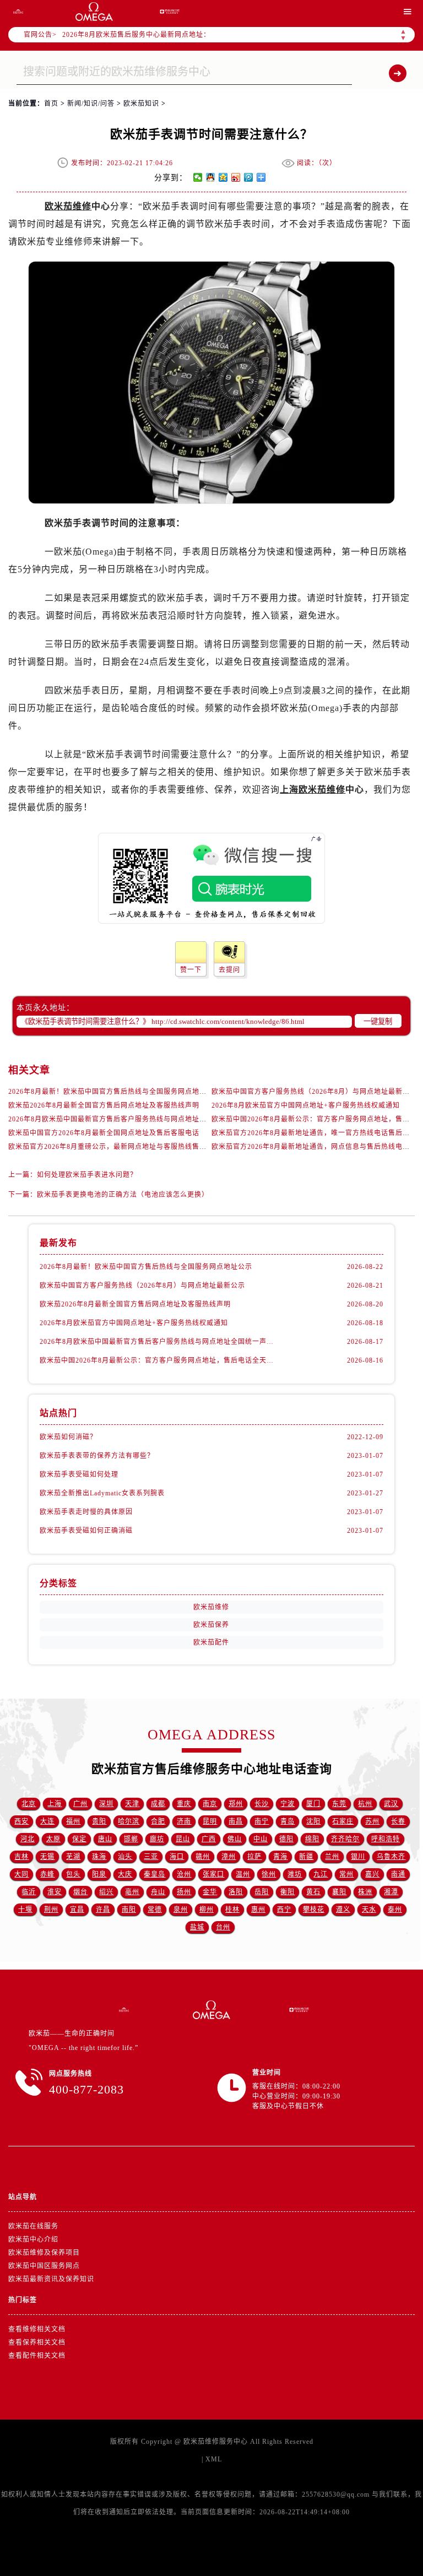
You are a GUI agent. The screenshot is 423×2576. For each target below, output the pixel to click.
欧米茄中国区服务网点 (44, 2266)
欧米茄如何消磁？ (68, 1437)
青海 (280, 1857)
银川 (358, 1857)
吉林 (21, 1857)
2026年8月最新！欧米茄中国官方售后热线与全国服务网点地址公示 (115, 1092)
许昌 (103, 1910)
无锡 (47, 1857)
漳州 (229, 1857)
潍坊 (295, 1874)
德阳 (286, 1839)
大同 (21, 1874)
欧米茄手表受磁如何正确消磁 (86, 1531)
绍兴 (106, 1892)
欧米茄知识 (141, 104)
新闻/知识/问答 (91, 104)
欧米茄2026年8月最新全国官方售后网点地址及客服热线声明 (104, 1105)
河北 (28, 1839)
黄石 (313, 1892)
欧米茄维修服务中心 (216, 2442)
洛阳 (236, 1892)
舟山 (158, 1892)
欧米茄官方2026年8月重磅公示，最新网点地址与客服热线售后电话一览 (122, 1147)
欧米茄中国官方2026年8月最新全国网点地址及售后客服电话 (104, 1133)
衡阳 (288, 1892)
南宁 (262, 1821)
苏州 (372, 1821)
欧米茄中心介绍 (33, 2239)
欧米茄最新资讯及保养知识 (51, 2279)
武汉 (391, 1804)
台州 (223, 1927)
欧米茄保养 (211, 1625)
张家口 (213, 1874)
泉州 (181, 1910)
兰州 (332, 1857)
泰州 (395, 1910)
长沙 (262, 1804)
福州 (73, 1821)
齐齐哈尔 (345, 1839)
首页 (51, 104)
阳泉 (99, 1874)
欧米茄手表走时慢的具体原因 (86, 1512)
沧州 (184, 1874)
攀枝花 (314, 1910)
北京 (29, 1804)
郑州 (236, 1804)
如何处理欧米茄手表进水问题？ (87, 1175)
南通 (398, 1874)
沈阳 (313, 1821)
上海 (55, 1804)
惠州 (258, 1910)
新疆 (306, 1857)
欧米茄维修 (68, 206)
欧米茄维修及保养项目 (44, 2253)
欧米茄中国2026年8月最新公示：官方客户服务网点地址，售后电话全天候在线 (156, 1360)
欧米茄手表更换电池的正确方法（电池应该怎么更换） (123, 1195)
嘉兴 (372, 1874)
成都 (158, 1804)
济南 (184, 1821)
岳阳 (262, 1892)
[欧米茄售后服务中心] (94, 12)
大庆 (125, 1874)
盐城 (197, 1927)
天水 (369, 1910)
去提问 (229, 970)
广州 (80, 1804)
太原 (53, 1839)
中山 (261, 1839)
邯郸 (131, 1839)
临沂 (29, 1892)
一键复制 (378, 1021)
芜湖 (73, 1857)
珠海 (99, 1857)
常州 (346, 1874)
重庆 (184, 1804)
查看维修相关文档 (37, 2329)
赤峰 (47, 1874)
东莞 (339, 1804)
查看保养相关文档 (37, 2342)
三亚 (151, 1857)
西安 (21, 1821)
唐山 (105, 1839)
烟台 (80, 1892)
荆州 (51, 1910)
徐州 (269, 1874)
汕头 (125, 1857)
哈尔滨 (129, 1821)
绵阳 (312, 1839)
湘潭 (391, 1892)
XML (214, 2459)
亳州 (132, 1892)
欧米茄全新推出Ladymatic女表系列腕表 (102, 1493)
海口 (177, 1857)
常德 (155, 1910)
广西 (209, 1839)
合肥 (158, 1821)
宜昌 (77, 1910)
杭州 (365, 1804)
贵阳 (99, 1821)
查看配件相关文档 (37, 2356)
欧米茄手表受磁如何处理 (79, 1474)
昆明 (210, 1821)
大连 (47, 1821)
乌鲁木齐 (391, 1857)
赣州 (203, 1857)
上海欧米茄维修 (313, 790)
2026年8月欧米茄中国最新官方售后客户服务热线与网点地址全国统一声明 (125, 1119)
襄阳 (339, 1892)
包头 (73, 1874)
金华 (210, 1892)
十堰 (25, 1910)
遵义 (343, 1910)
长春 (398, 1821)
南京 (210, 1804)
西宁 (284, 1910)
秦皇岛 (154, 1874)
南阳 (129, 1910)
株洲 (365, 1892)
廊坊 (157, 1839)
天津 (132, 1804)
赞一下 (191, 970)
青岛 (288, 1821)
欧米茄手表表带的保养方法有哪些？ (97, 1456)
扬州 (184, 1892)
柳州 (207, 1910)
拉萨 (254, 1857)
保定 (79, 1839)
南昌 (236, 1821)
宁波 (288, 1804)
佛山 (235, 1839)
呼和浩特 (386, 1839)
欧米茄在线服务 (33, 2226)
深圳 (106, 1804)
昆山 (183, 1839)
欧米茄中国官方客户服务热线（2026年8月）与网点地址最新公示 (314, 1092)
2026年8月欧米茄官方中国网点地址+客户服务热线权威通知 (306, 1105)
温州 (243, 1874)
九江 (321, 1874)
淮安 (55, 1892)
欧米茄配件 (211, 1642)
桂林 (232, 1910)
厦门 (313, 1804)
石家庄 (343, 1821)
